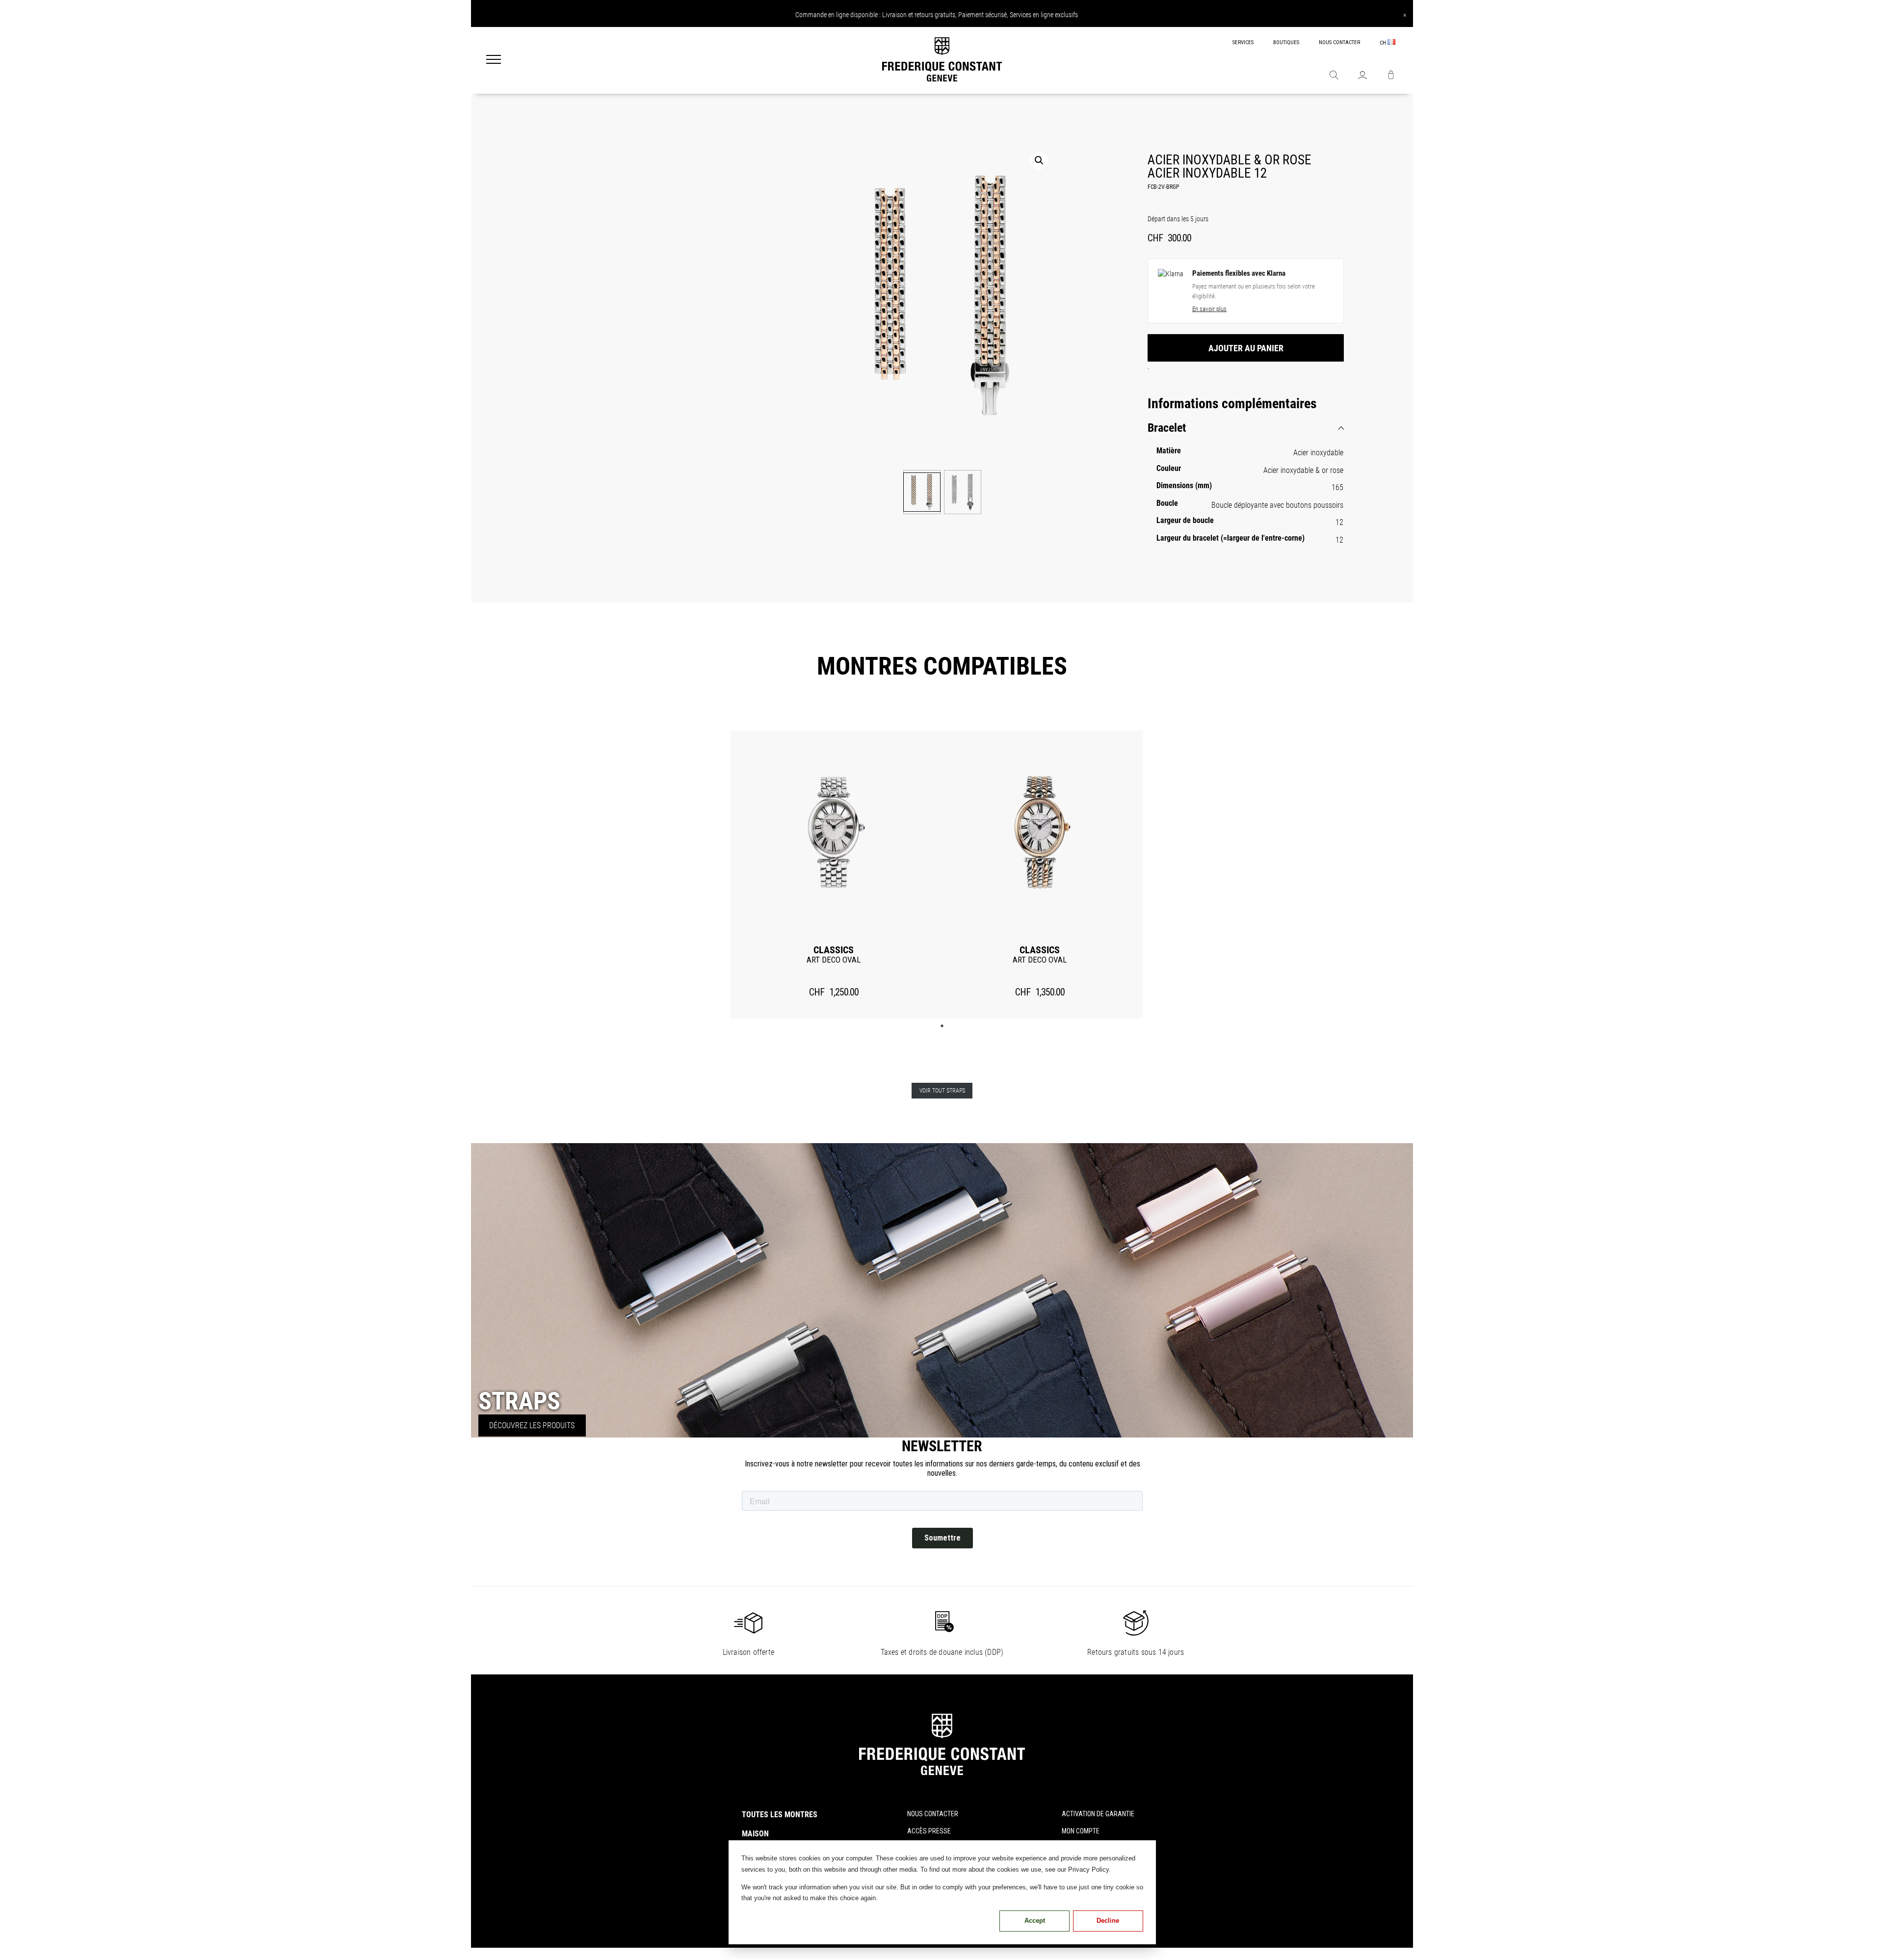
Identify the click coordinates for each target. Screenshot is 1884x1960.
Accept (1035, 1921)
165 (1337, 487)
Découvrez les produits (532, 1425)
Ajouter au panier (1246, 348)
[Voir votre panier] (1391, 76)
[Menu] (494, 60)
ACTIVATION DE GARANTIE (1098, 1814)
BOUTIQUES (1286, 42)
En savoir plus (1209, 309)
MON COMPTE (1081, 1831)
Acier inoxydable (1318, 453)
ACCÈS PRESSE (929, 1831)
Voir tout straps (942, 1091)
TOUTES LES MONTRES (780, 1815)
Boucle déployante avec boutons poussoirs (1277, 505)
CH (1384, 43)
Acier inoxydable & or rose (1303, 470)
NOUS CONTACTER (1339, 42)
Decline (1108, 1921)
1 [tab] (942, 1026)
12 (1339, 522)
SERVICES (1243, 42)
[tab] (1246, 428)
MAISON (755, 1834)
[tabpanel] (834, 875)
